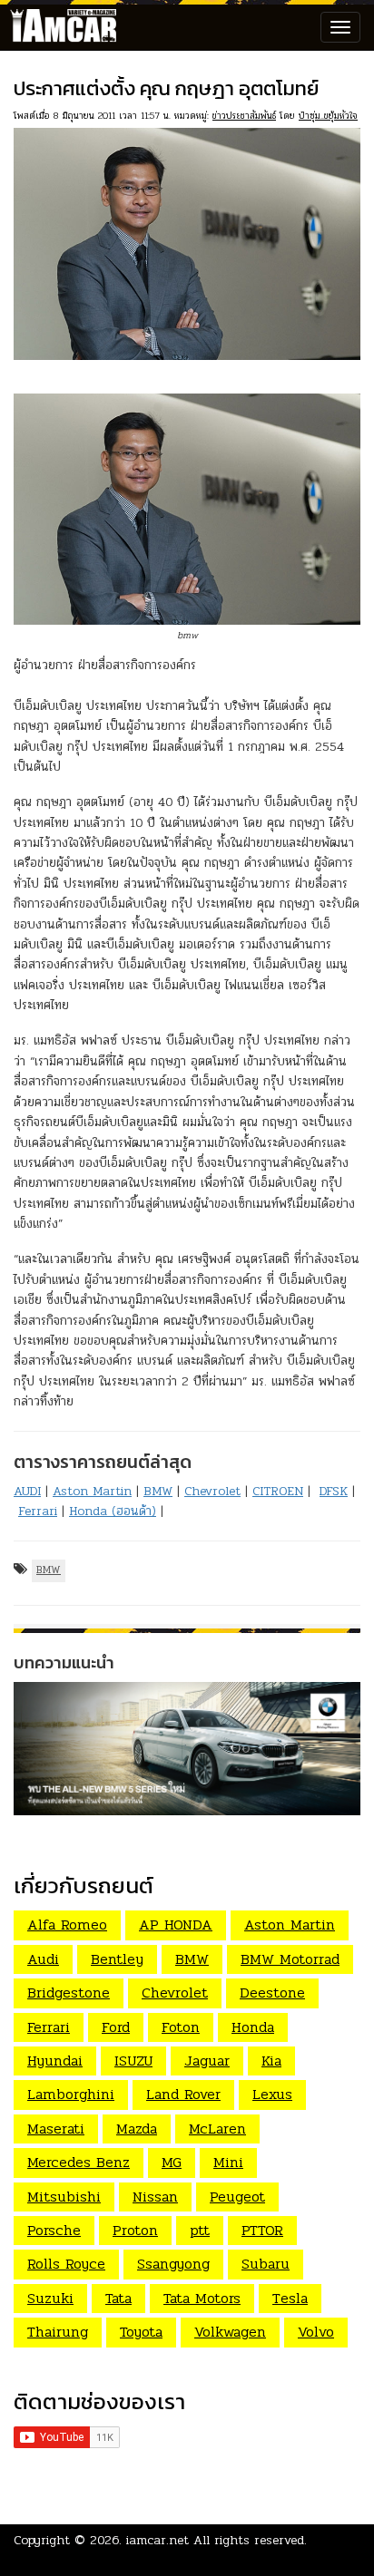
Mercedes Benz (79, 2162)
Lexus (272, 2094)
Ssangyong (173, 2264)
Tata (118, 2298)
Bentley (117, 1959)
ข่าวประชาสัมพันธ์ (244, 116)
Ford (116, 2027)
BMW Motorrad (290, 1959)
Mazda (137, 2129)
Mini (228, 2162)
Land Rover (183, 2094)
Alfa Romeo (67, 1925)
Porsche (54, 2230)
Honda (253, 2027)
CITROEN (278, 1491)
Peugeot (237, 2197)
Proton (135, 2230)
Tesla (290, 2298)
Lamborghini (71, 2094)
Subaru (266, 2264)
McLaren (217, 2129)
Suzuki (50, 2298)
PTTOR (262, 2230)
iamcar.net (157, 2540)
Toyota (141, 2332)
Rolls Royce (66, 2264)
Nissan (155, 2197)
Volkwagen (230, 2332)
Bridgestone (69, 1993)
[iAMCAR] (59, 27)
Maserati (56, 2129)
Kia (271, 2061)
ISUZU (133, 2061)
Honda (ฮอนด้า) (113, 1511)
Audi (43, 1959)
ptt (200, 2230)
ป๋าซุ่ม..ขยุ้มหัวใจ (328, 116)
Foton (181, 2027)
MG (172, 2162)
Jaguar (207, 2061)
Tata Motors (202, 2298)
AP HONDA (176, 1925)
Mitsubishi (64, 2197)
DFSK (334, 1491)
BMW (158, 1491)
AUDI (27, 1491)
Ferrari (38, 1511)
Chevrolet (212, 1491)
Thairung (58, 2332)
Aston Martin (92, 1491)
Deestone (272, 1993)
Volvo (316, 2332)
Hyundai (55, 2061)
